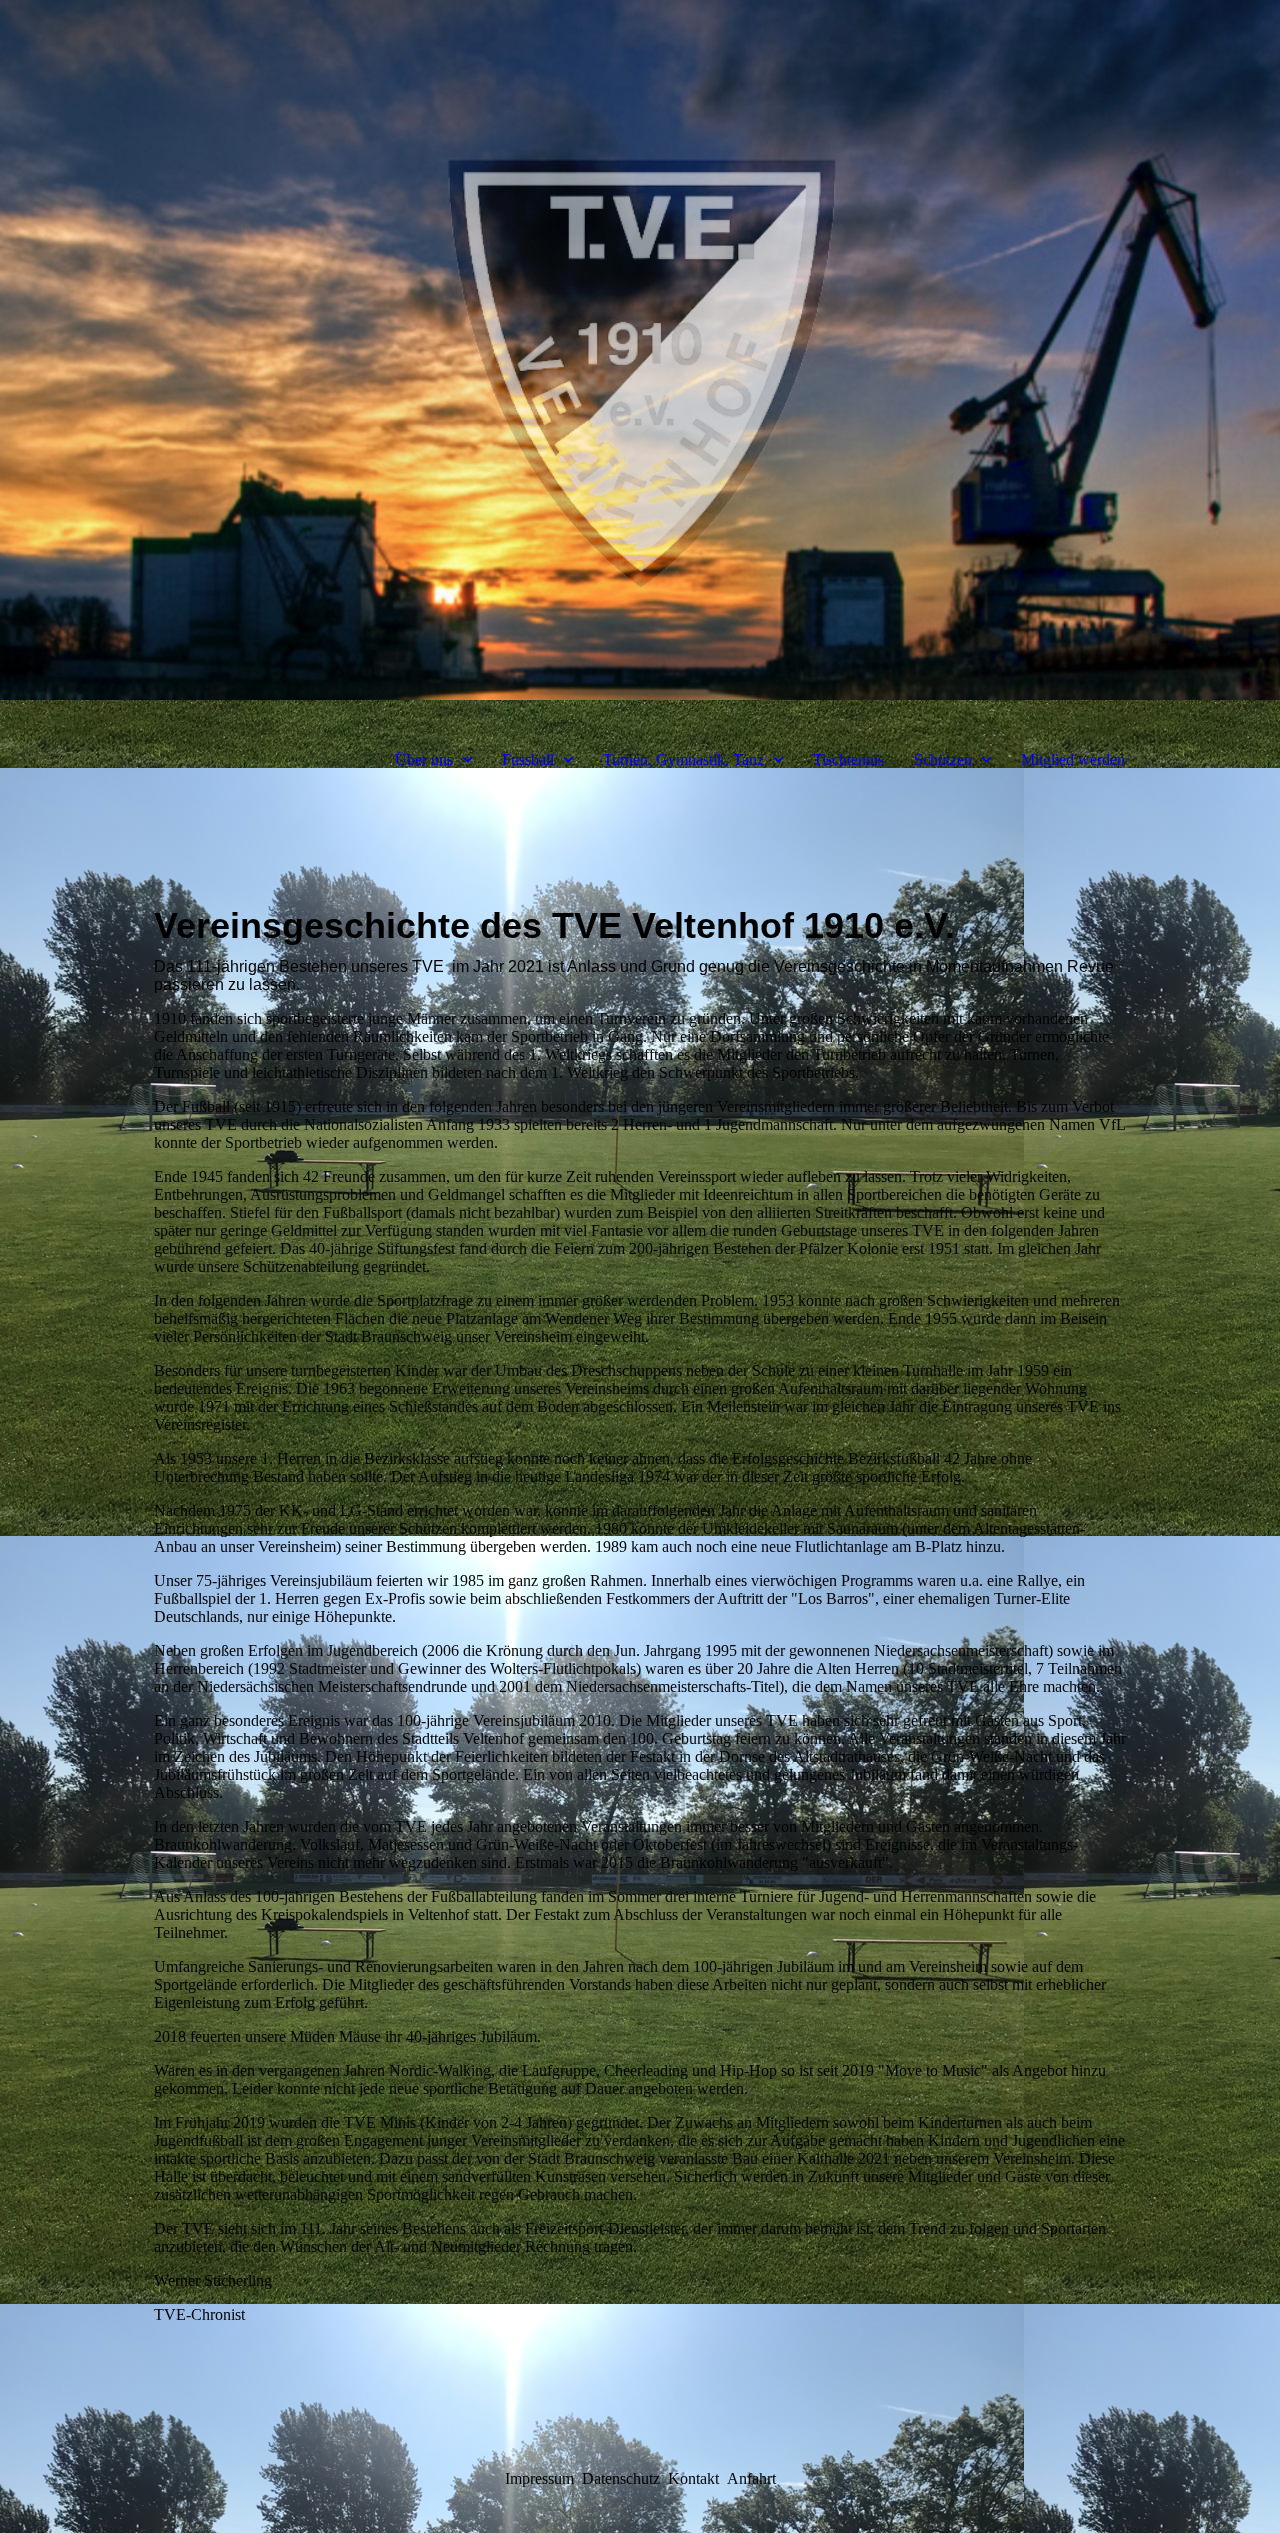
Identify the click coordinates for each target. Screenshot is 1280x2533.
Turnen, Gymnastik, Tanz (683, 759)
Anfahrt (751, 2478)
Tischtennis (848, 759)
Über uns (424, 759)
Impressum (539, 2478)
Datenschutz (621, 2478)
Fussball (528, 759)
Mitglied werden (1073, 759)
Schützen (943, 759)
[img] (640, 350)
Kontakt (693, 2478)
